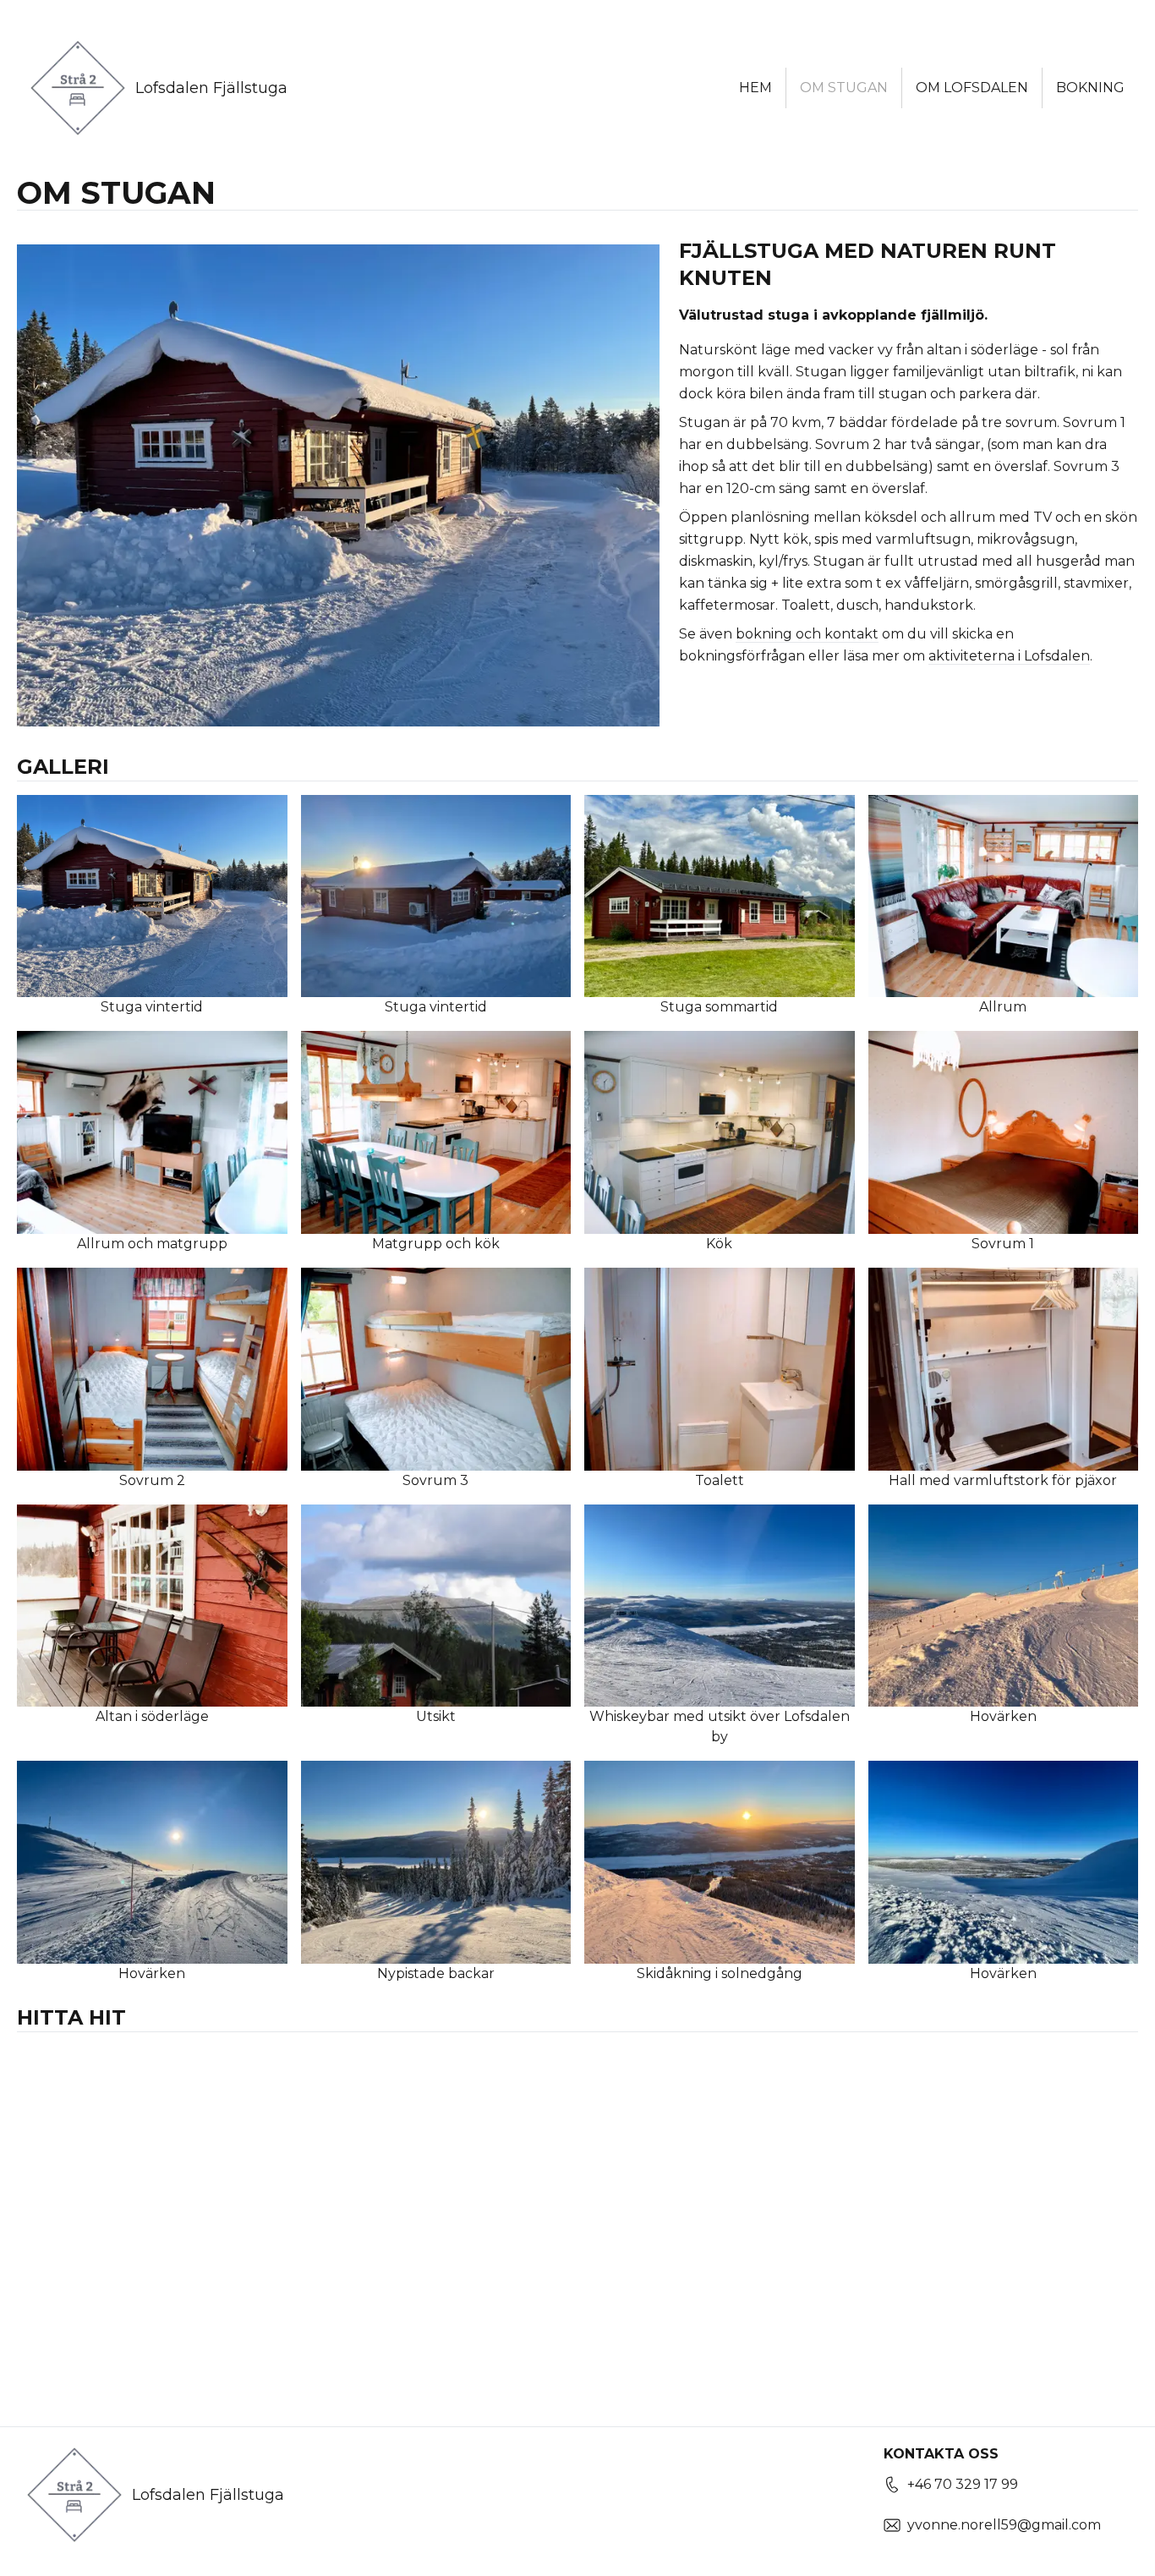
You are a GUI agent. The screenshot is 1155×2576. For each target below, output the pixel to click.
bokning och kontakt (807, 634)
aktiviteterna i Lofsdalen (1009, 656)
